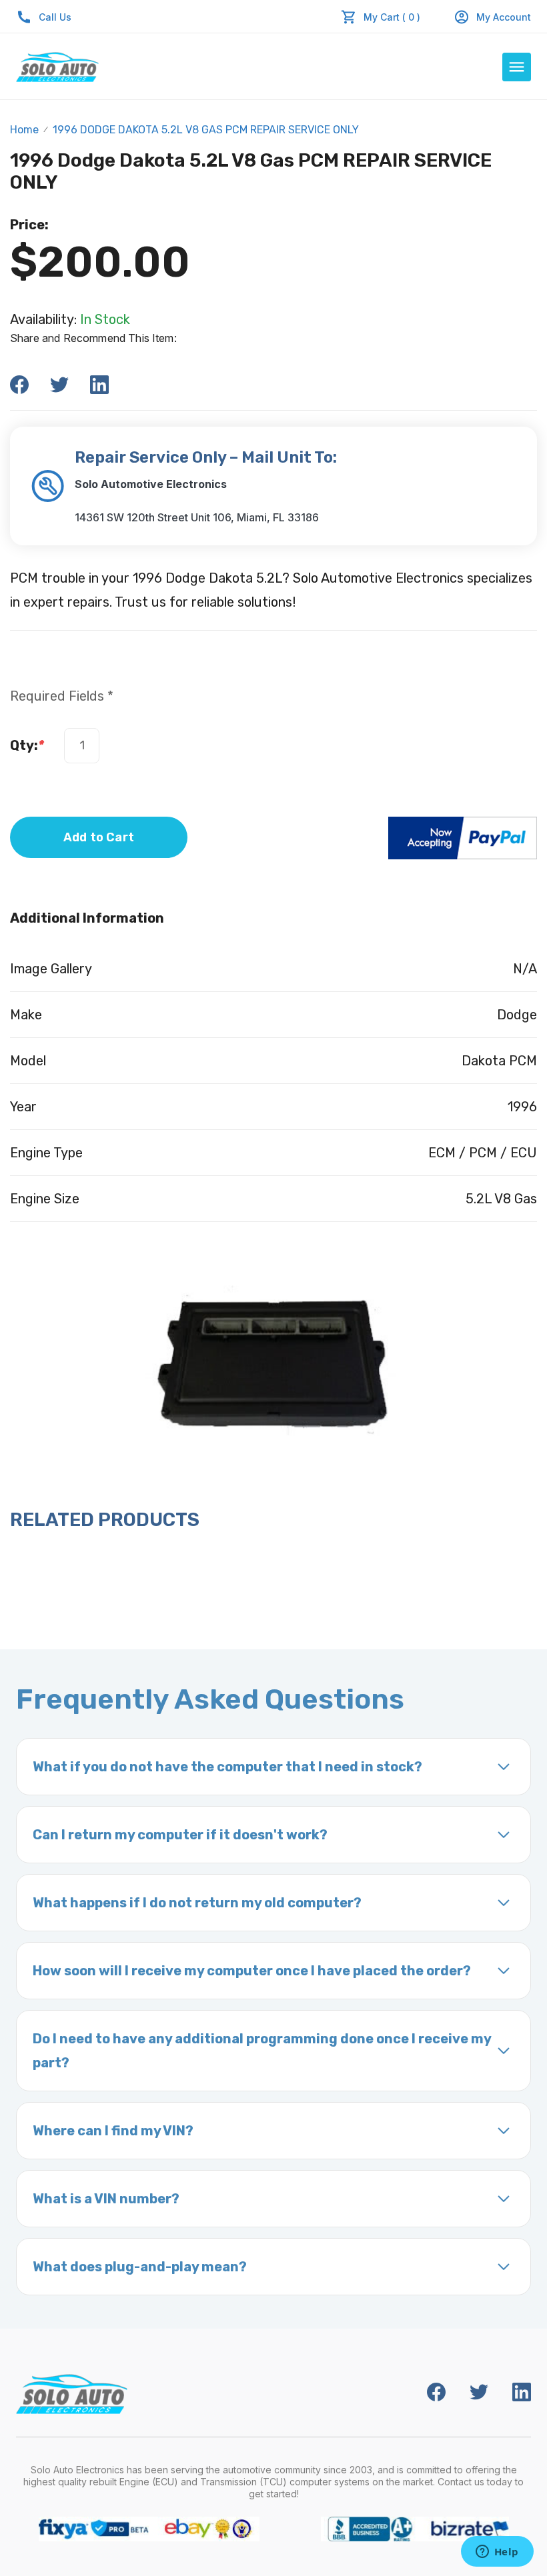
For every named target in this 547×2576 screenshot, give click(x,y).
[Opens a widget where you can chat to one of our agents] (497, 2553)
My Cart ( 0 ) (392, 17)
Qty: (27, 745)
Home (24, 130)
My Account (504, 17)
